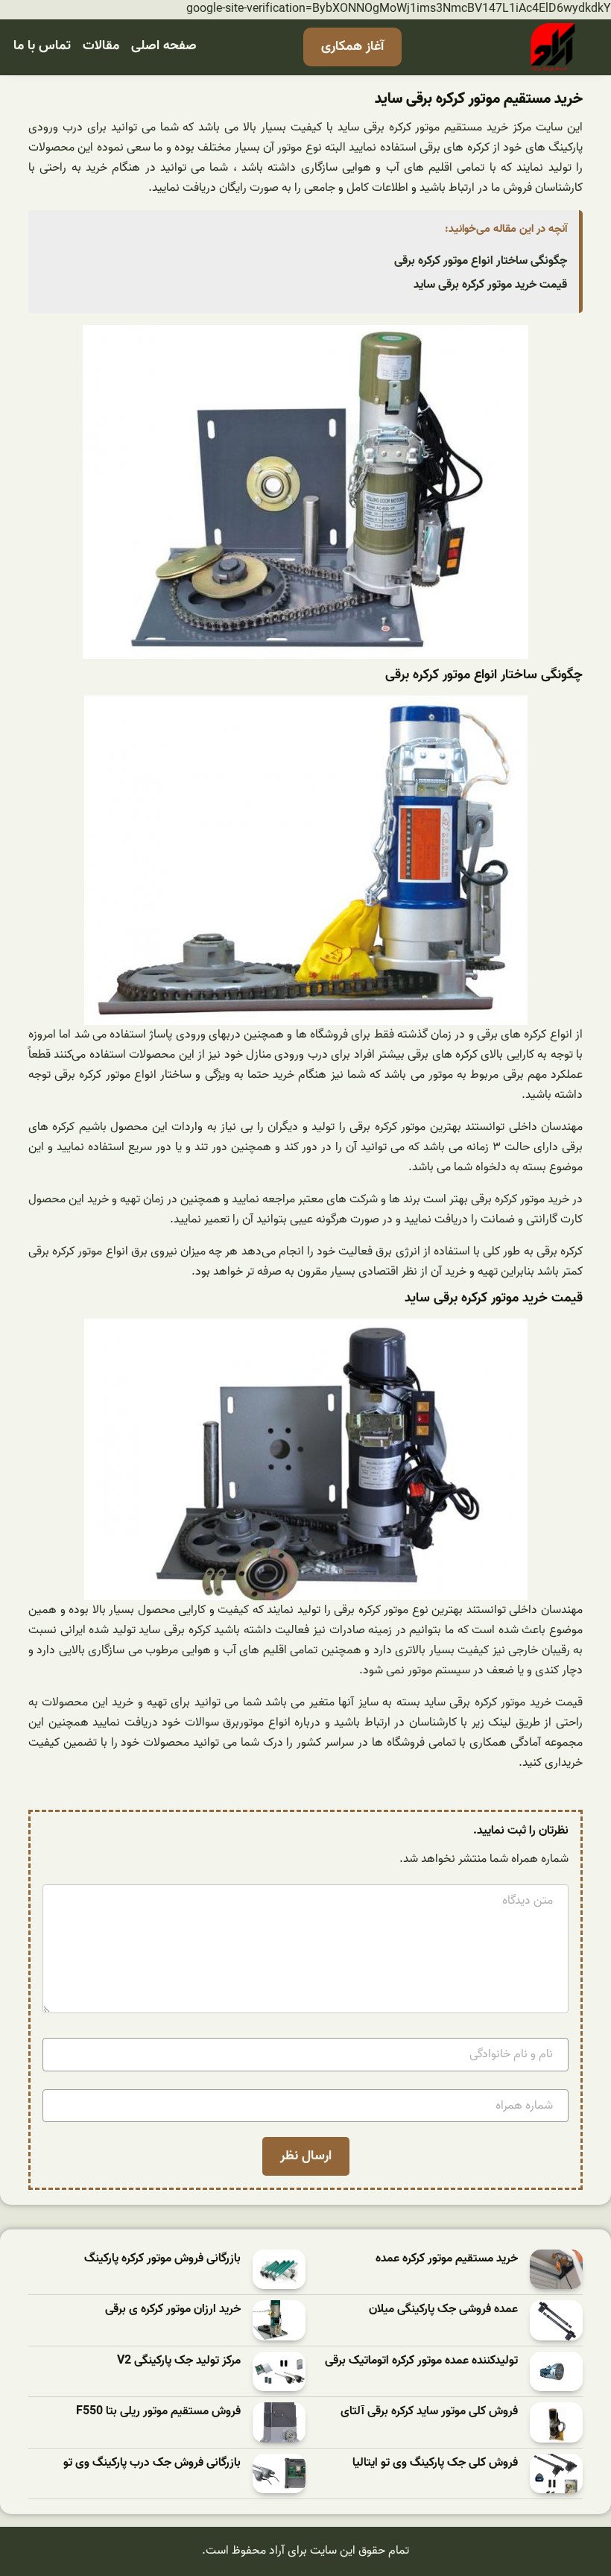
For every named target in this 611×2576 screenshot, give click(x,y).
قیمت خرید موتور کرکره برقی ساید (490, 285)
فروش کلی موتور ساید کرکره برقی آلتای (429, 2412)
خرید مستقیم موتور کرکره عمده (447, 2259)
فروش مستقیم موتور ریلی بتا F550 (158, 2412)
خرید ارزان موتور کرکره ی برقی (173, 2310)
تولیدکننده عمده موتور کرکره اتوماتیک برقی (421, 2361)
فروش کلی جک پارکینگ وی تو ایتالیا (435, 2463)
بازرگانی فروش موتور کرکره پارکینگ (162, 2259)
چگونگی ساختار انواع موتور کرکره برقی (481, 261)
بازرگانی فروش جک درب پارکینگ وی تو (152, 2463)
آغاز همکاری (352, 47)
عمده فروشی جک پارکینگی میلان (443, 2310)
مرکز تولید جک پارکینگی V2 (179, 2361)
